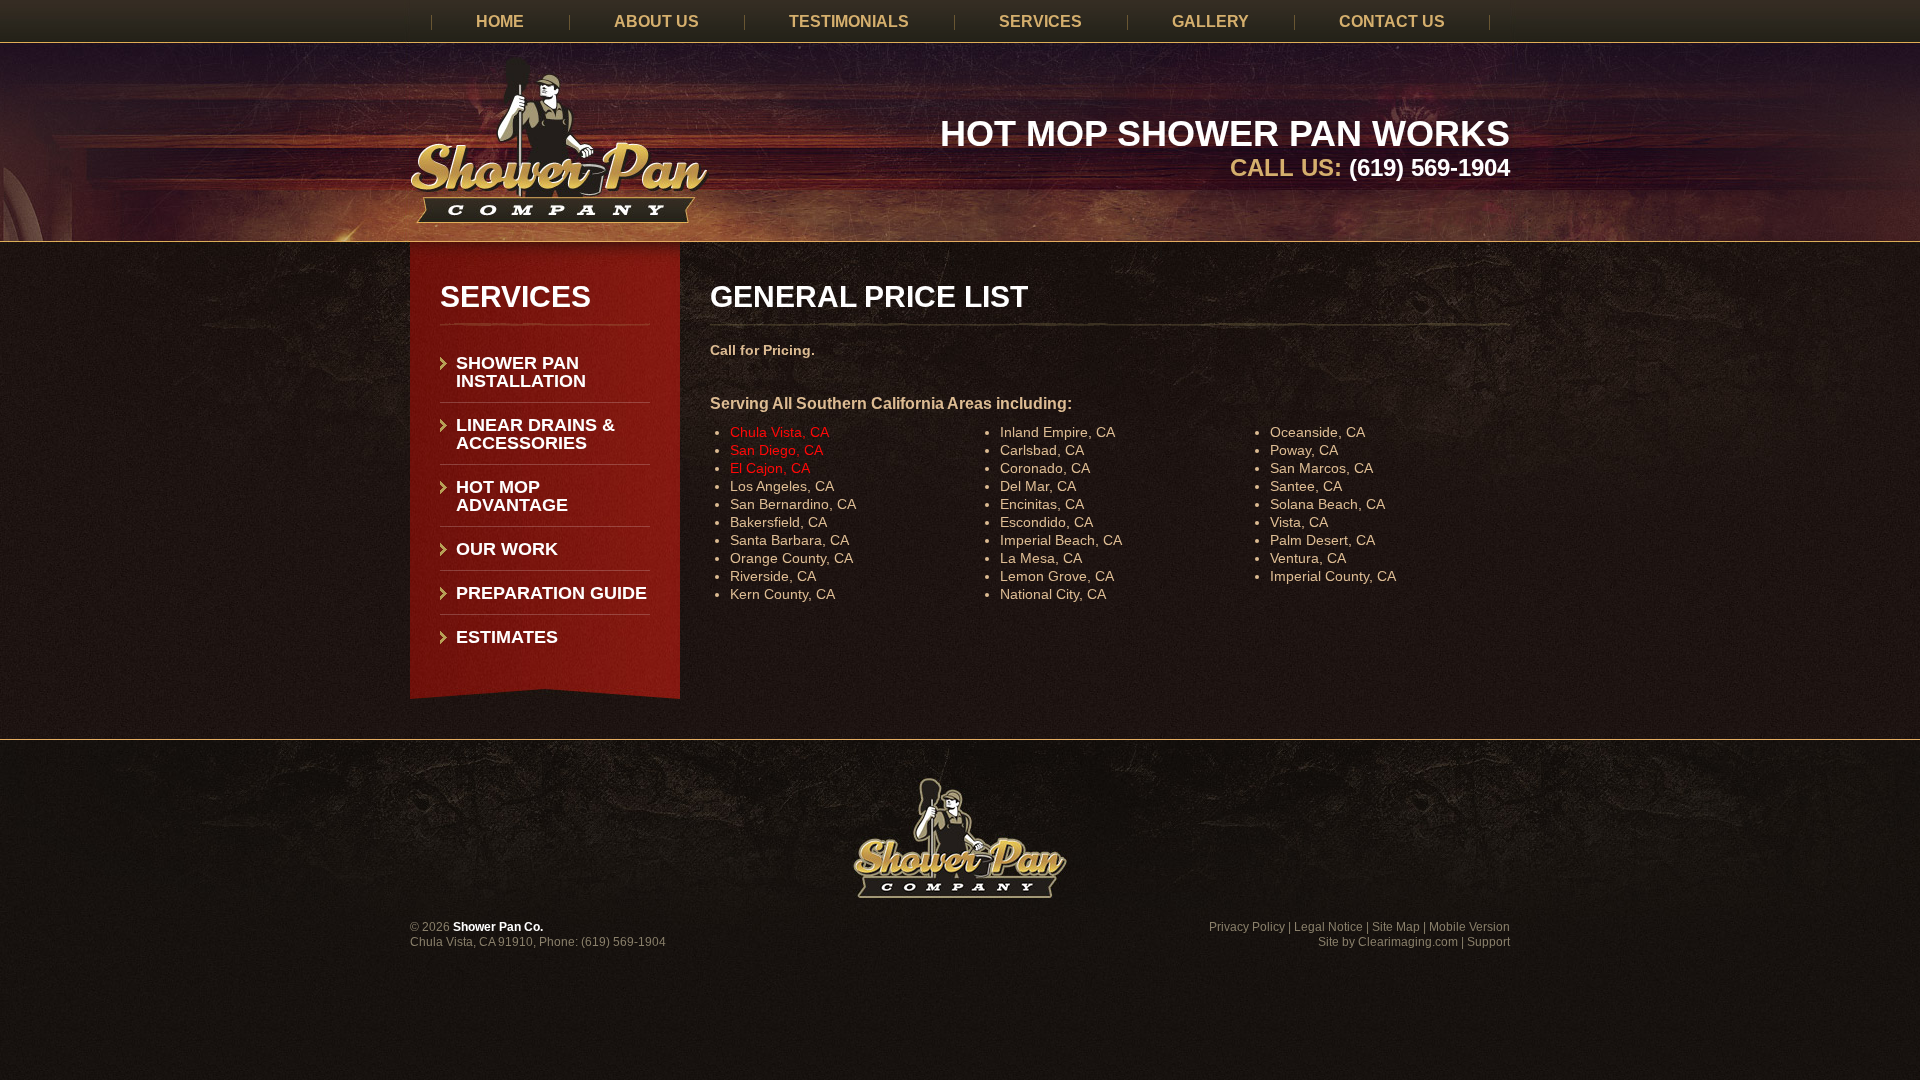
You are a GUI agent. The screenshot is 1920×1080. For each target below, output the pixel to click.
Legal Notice (1328, 927)
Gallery (1210, 21)
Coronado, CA (1045, 468)
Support (1488, 942)
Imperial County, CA (1333, 576)
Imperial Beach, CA (1061, 540)
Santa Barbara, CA (789, 540)
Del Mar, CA (1038, 486)
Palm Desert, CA (1322, 540)
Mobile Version (1469, 927)
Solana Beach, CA (1327, 504)
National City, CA (1053, 594)
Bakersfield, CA (778, 522)
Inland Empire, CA (1057, 432)
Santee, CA (1306, 486)
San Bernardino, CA (793, 504)
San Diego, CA (776, 450)
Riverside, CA (773, 576)
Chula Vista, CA (779, 432)
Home (500, 21)
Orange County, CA (791, 558)
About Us (656, 21)
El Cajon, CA (770, 468)
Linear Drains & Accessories (535, 434)
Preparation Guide (551, 593)
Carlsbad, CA (1042, 450)
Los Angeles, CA (782, 486)
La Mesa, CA (1041, 558)
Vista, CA (1299, 522)
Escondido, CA (1046, 522)
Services (1040, 21)
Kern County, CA (782, 594)
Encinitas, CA (1042, 504)
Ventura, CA (1308, 558)
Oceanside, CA (1317, 432)
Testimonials (849, 21)
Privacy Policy (1247, 927)
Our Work (507, 549)
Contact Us (1392, 21)
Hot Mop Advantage (512, 496)
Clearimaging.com (1408, 942)
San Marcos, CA (1321, 468)
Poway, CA (1304, 450)
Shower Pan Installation (521, 372)
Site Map (1396, 927)
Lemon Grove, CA (1057, 576)
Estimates (507, 637)
